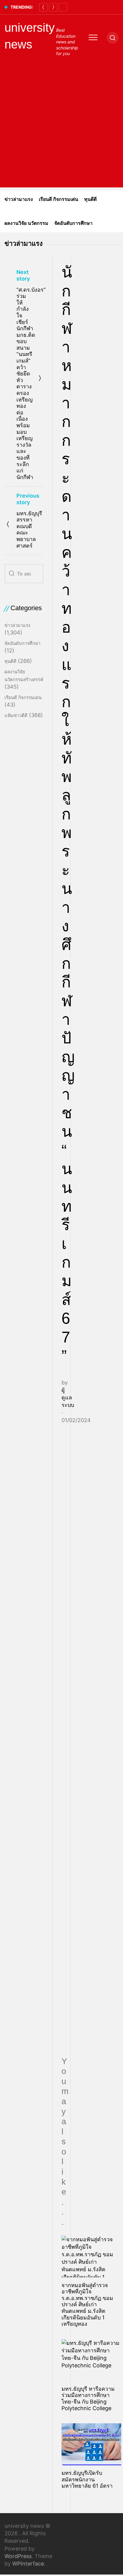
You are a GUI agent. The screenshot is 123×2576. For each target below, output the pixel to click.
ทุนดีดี (90, 199)
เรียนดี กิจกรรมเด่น (59, 199)
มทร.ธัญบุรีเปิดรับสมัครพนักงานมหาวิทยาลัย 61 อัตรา (87, 2479)
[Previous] (43, 7)
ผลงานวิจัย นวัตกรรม (26, 223)
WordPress (18, 2556)
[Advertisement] (61, 126)
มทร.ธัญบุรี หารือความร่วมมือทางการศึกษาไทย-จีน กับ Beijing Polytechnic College (88, 2398)
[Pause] (63, 7)
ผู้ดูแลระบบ (68, 1397)
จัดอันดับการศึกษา (73, 223)
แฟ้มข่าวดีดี (16, 715)
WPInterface (28, 2564)
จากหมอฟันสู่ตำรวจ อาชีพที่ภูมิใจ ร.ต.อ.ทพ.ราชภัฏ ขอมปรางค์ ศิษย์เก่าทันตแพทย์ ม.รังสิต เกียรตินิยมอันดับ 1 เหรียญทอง (87, 2305)
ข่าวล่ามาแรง (19, 199)
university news (30, 36)
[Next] (53, 7)
